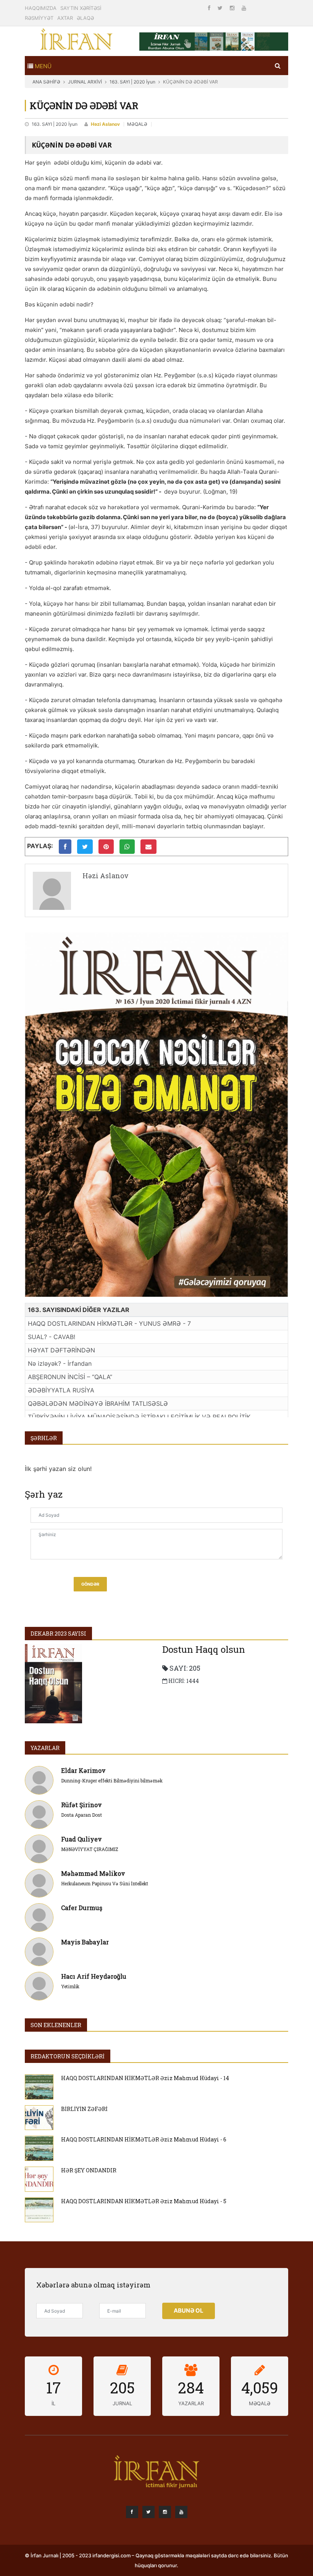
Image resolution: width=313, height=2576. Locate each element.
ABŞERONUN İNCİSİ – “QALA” (70, 1377)
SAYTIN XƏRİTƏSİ (81, 8)
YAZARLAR (45, 1748)
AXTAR (65, 18)
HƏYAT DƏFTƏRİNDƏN (61, 1350)
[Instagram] (233, 8)
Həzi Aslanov (105, 124)
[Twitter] (221, 8)
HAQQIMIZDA (41, 8)
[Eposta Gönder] (148, 847)
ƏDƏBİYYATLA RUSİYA (61, 1390)
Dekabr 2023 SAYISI (58, 1634)
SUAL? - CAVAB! (52, 1337)
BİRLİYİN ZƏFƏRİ (84, 2109)
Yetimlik (70, 1986)
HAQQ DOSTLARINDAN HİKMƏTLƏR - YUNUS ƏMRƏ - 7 (109, 1323)
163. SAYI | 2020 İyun (132, 82)
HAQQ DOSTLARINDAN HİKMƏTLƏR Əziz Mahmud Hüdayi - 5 (144, 2201)
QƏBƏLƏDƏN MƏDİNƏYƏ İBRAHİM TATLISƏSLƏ (98, 1403)
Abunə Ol (189, 2311)
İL (53, 2403)
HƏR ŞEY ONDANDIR (89, 2170)
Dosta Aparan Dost (81, 1815)
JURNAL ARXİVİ (85, 82)
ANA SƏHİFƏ (46, 82)
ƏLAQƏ (85, 18)
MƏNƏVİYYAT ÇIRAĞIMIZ (90, 1849)
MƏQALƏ (137, 124)
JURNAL (122, 2403)
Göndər (90, 1584)
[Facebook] (210, 8)
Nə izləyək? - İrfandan (60, 1363)
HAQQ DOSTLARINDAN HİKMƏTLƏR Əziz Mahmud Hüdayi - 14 (145, 2078)
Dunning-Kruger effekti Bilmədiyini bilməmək (112, 1780)
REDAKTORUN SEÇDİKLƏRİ (68, 2056)
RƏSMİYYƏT (39, 18)
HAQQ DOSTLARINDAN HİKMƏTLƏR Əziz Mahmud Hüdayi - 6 (144, 2139)
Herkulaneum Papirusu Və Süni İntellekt (105, 1883)
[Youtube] (244, 8)
